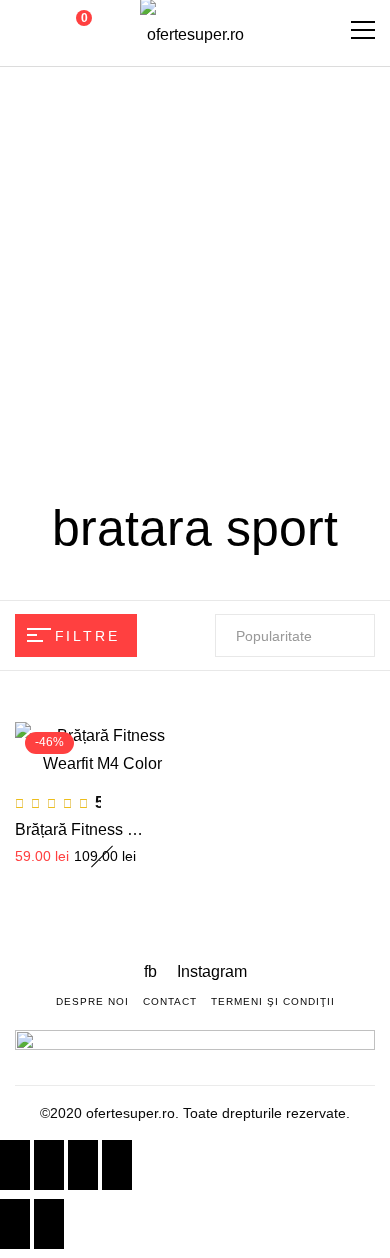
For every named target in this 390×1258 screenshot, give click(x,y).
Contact (170, 1001)
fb (152, 971)
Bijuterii (224, 356)
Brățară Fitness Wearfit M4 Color (130, 829)
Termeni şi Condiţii (273, 1001)
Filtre (87, 636)
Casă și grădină (119, 356)
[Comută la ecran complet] (83, 1165)
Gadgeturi (172, 218)
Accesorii (300, 356)
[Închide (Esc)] (15, 1165)
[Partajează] (49, 1165)
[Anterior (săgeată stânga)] (15, 1224)
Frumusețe (268, 218)
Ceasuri (262, 287)
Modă (99, 218)
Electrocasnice (159, 287)
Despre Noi (92, 1001)
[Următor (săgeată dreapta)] (49, 1224)
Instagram (212, 971)
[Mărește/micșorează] (117, 1165)
